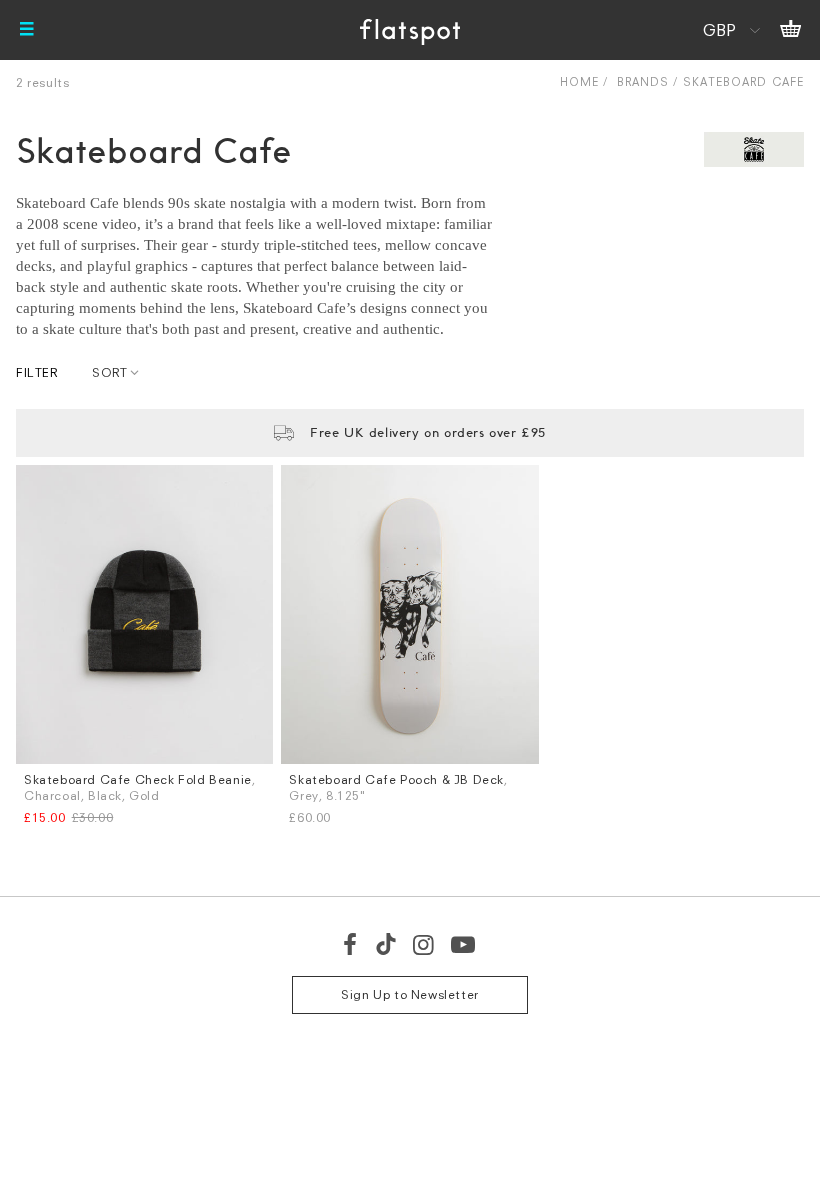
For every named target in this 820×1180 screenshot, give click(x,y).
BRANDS (643, 81)
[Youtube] (464, 944)
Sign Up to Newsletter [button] (410, 994)
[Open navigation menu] (27, 30)
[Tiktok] (386, 944)
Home (579, 81)
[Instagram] (424, 944)
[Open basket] (790, 30)
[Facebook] (351, 944)
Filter (37, 372)
